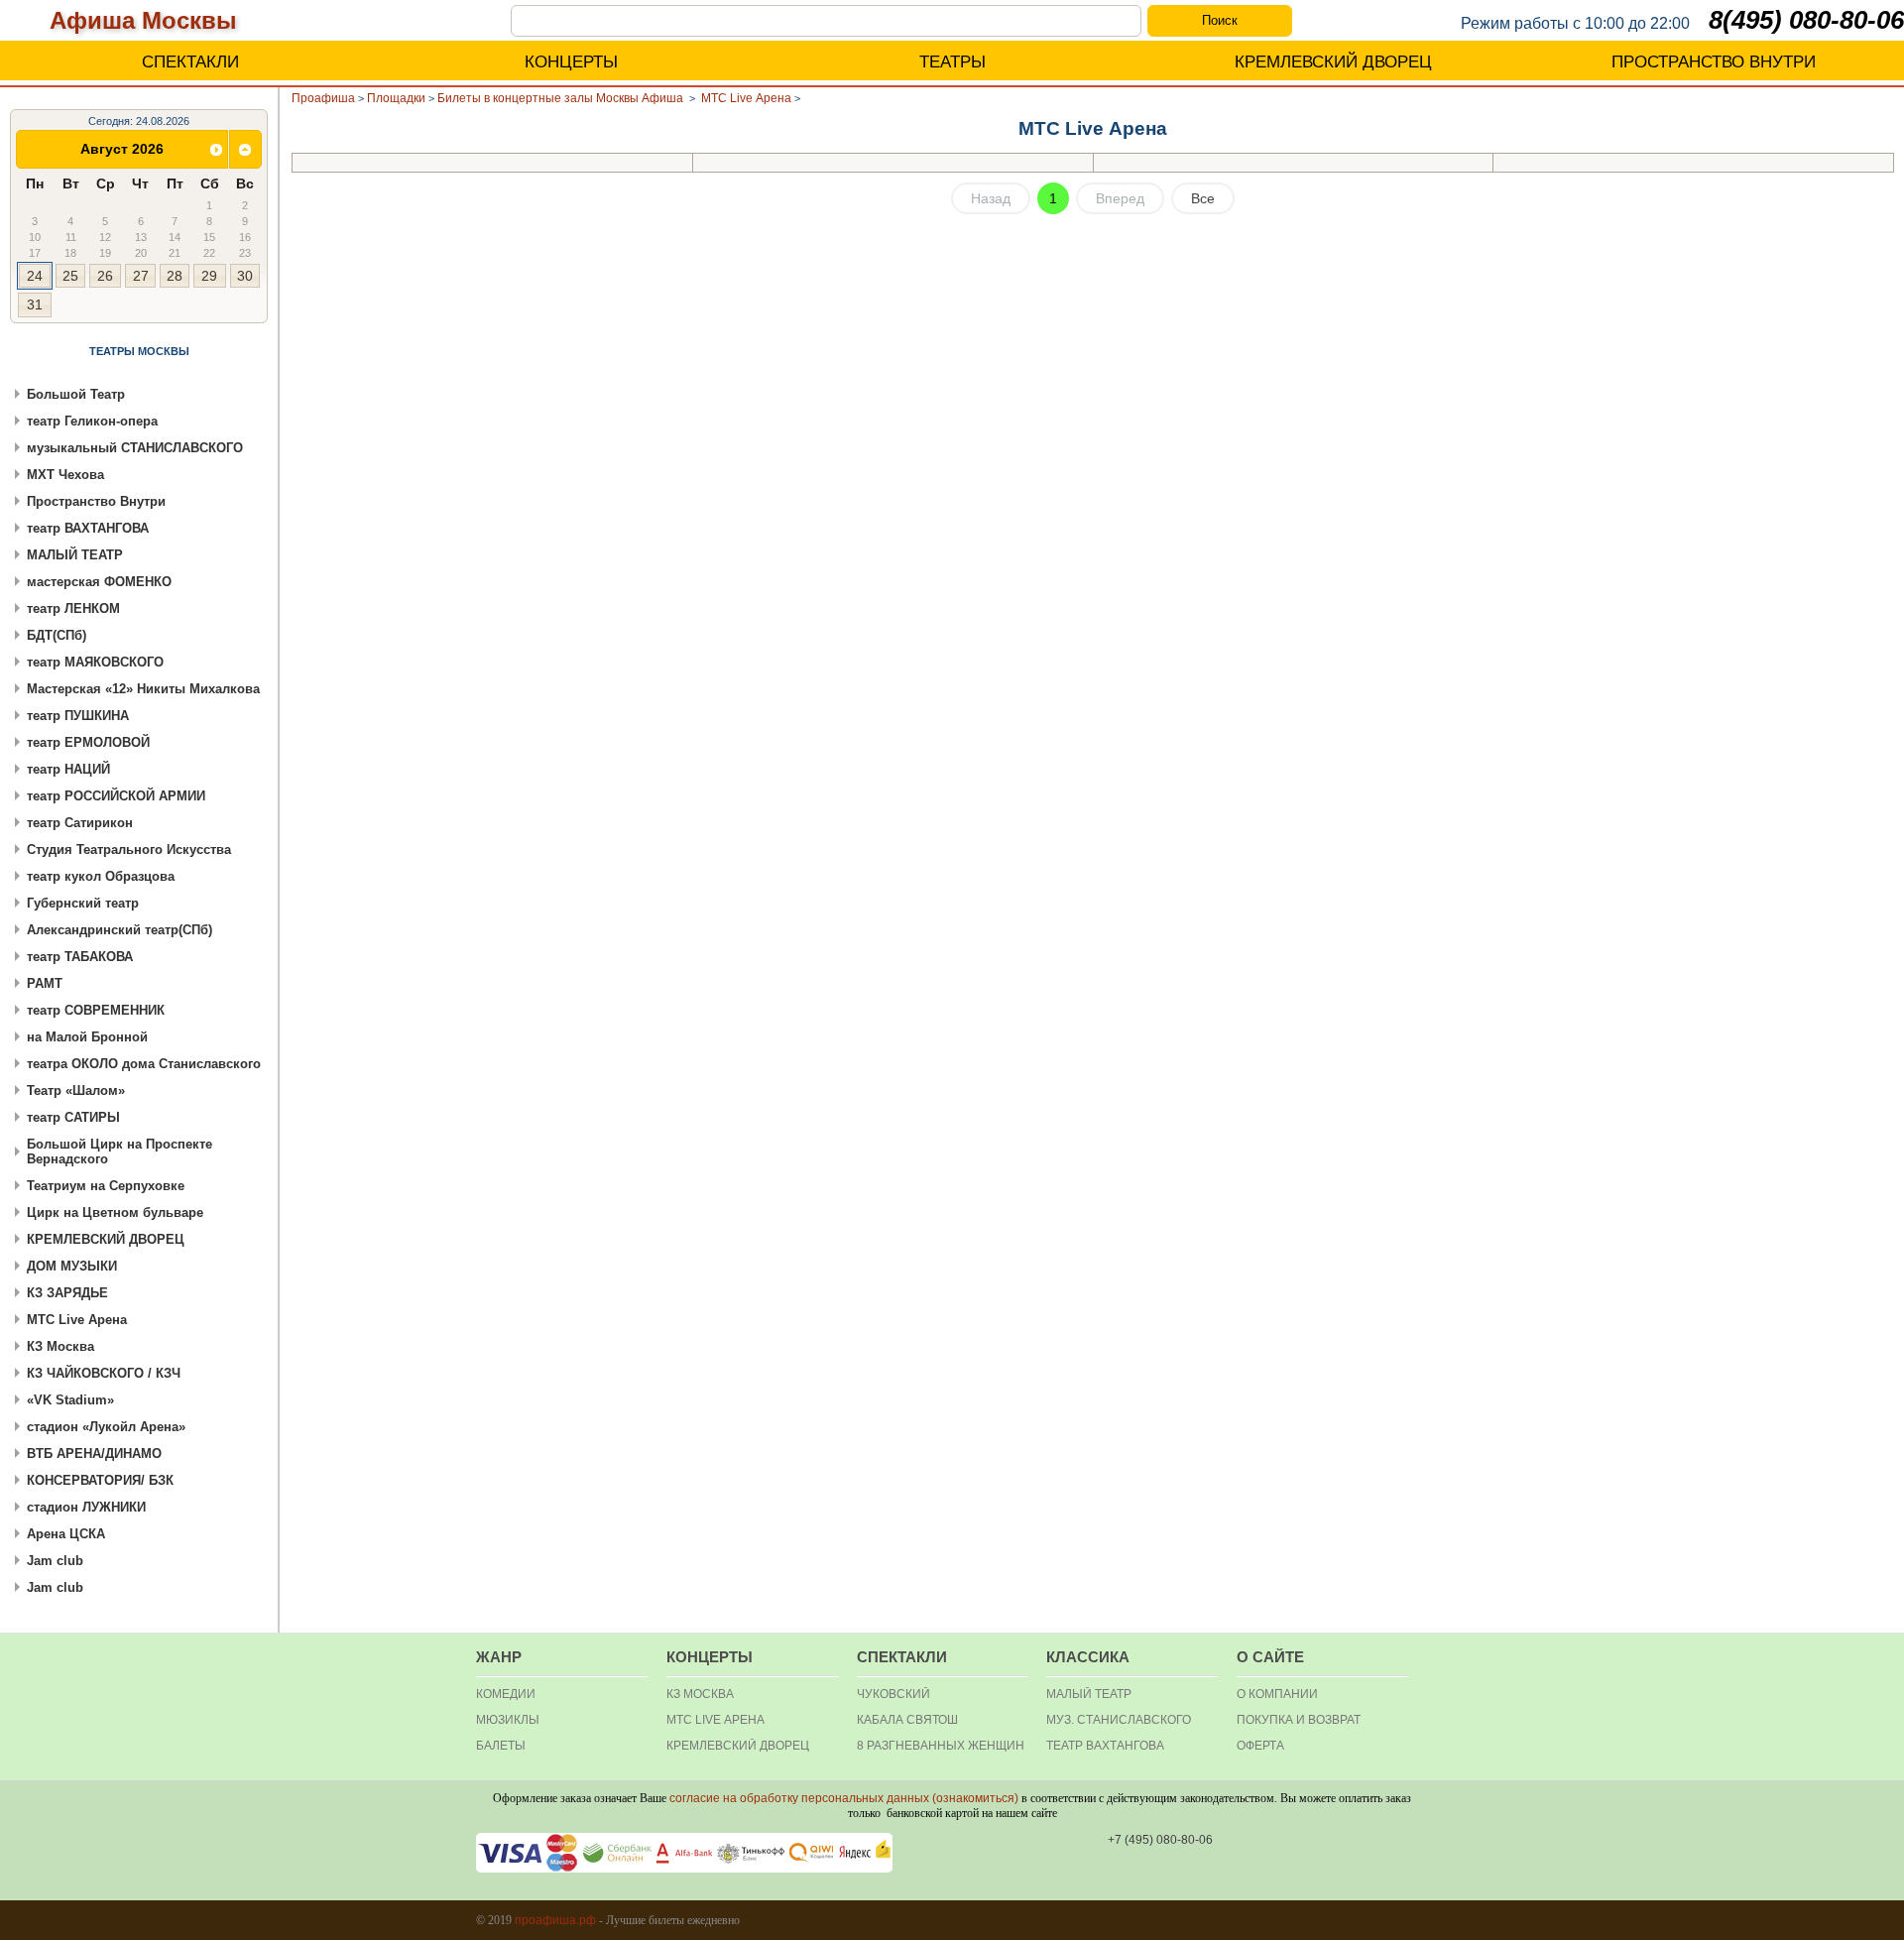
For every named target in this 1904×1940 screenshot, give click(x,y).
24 (35, 276)
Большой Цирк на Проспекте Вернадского (119, 1152)
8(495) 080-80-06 (1806, 20)
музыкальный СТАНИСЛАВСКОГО (135, 448)
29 (209, 276)
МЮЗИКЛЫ (508, 1720)
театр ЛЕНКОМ (73, 608)
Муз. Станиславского (1119, 1720)
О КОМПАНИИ (1277, 1694)
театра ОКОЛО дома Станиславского (144, 1064)
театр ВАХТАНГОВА (88, 528)
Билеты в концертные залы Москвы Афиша (562, 98)
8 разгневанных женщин (941, 1746)
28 (175, 276)
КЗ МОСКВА (700, 1694)
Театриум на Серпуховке (106, 1186)
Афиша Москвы (143, 20)
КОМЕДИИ (506, 1694)
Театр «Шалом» (76, 1091)
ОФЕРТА (1260, 1746)
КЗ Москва (60, 1346)
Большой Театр (76, 394)
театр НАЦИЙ (68, 769)
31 (35, 304)
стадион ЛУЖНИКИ (86, 1507)
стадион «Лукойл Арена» (106, 1427)
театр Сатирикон (80, 823)
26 (105, 276)
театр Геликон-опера (92, 421)
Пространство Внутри (96, 501)
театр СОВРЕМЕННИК (96, 1010)
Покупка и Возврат (1299, 1720)
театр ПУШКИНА (78, 716)
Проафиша (323, 98)
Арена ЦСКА (66, 1534)
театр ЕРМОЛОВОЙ (88, 742)
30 (245, 276)
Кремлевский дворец (738, 1746)
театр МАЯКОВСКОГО (95, 662)
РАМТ (45, 983)
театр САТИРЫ (73, 1117)
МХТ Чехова (65, 475)
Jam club (55, 1561)
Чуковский (893, 1694)
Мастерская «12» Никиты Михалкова (143, 689)
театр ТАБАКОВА (80, 957)
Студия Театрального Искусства (129, 849)
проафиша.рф (555, 1920)
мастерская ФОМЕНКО (99, 582)
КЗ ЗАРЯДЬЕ (67, 1293)
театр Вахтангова (1105, 1746)
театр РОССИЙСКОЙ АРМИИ (116, 796)
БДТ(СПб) (57, 635)
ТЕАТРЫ (952, 62)
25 (70, 276)
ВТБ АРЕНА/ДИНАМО (94, 1454)
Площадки (396, 98)
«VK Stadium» (70, 1400)
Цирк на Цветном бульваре (115, 1212)
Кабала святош (907, 1720)
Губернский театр (83, 903)
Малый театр (1089, 1694)
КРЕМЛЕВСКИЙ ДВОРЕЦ (1333, 62)
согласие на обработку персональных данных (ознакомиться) (844, 1798)
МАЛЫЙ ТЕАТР (75, 555)
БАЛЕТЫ (501, 1746)
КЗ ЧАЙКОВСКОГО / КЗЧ (104, 1373)
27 (141, 276)
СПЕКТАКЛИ (190, 62)
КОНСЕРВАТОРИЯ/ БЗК (100, 1480)
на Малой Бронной (87, 1037)
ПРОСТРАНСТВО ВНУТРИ (1714, 62)
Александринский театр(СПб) (119, 930)
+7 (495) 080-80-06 (1160, 1840)
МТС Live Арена (77, 1320)
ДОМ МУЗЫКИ (72, 1266)
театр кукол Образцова (101, 876)
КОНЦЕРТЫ (571, 62)
